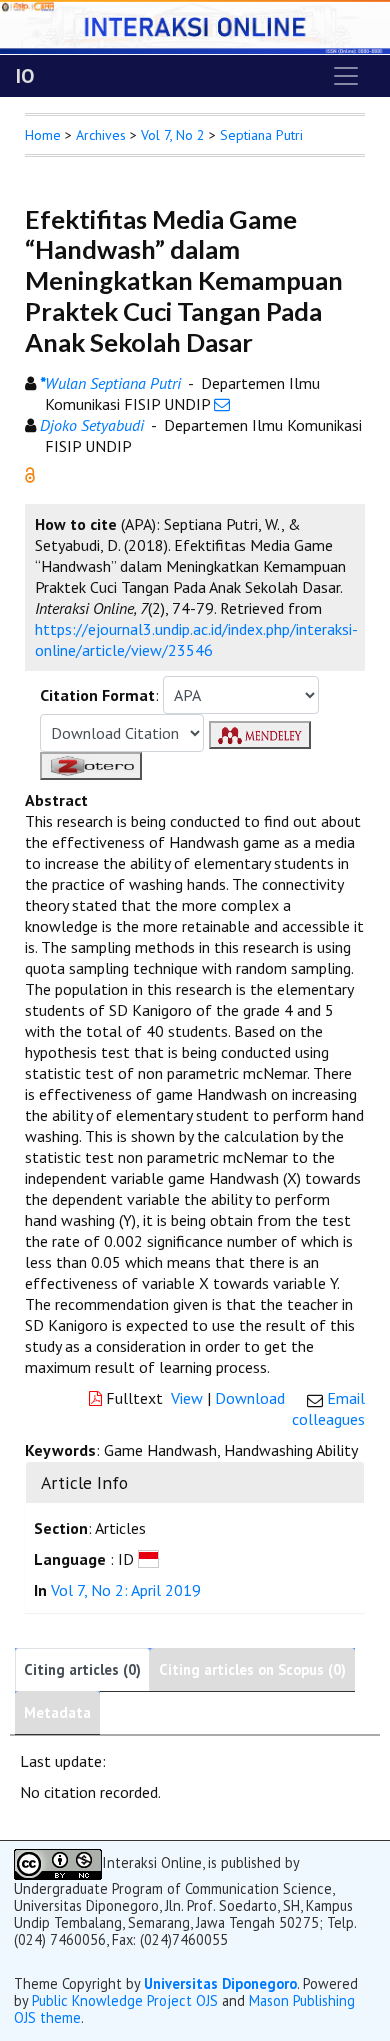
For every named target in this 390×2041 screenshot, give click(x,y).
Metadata (57, 1712)
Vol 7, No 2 (173, 135)
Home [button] (43, 135)
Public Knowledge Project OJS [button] (125, 2000)
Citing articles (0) (82, 1669)
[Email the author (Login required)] (222, 404)
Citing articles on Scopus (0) (252, 1669)
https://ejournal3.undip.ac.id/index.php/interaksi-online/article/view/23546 (196, 639)
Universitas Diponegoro (220, 1983)
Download (250, 1398)
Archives (101, 135)
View (187, 1398)
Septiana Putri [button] (261, 135)
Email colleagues (328, 1408)
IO (25, 76)
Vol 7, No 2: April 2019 (126, 1590)
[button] (30, 473)
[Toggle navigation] (346, 76)
